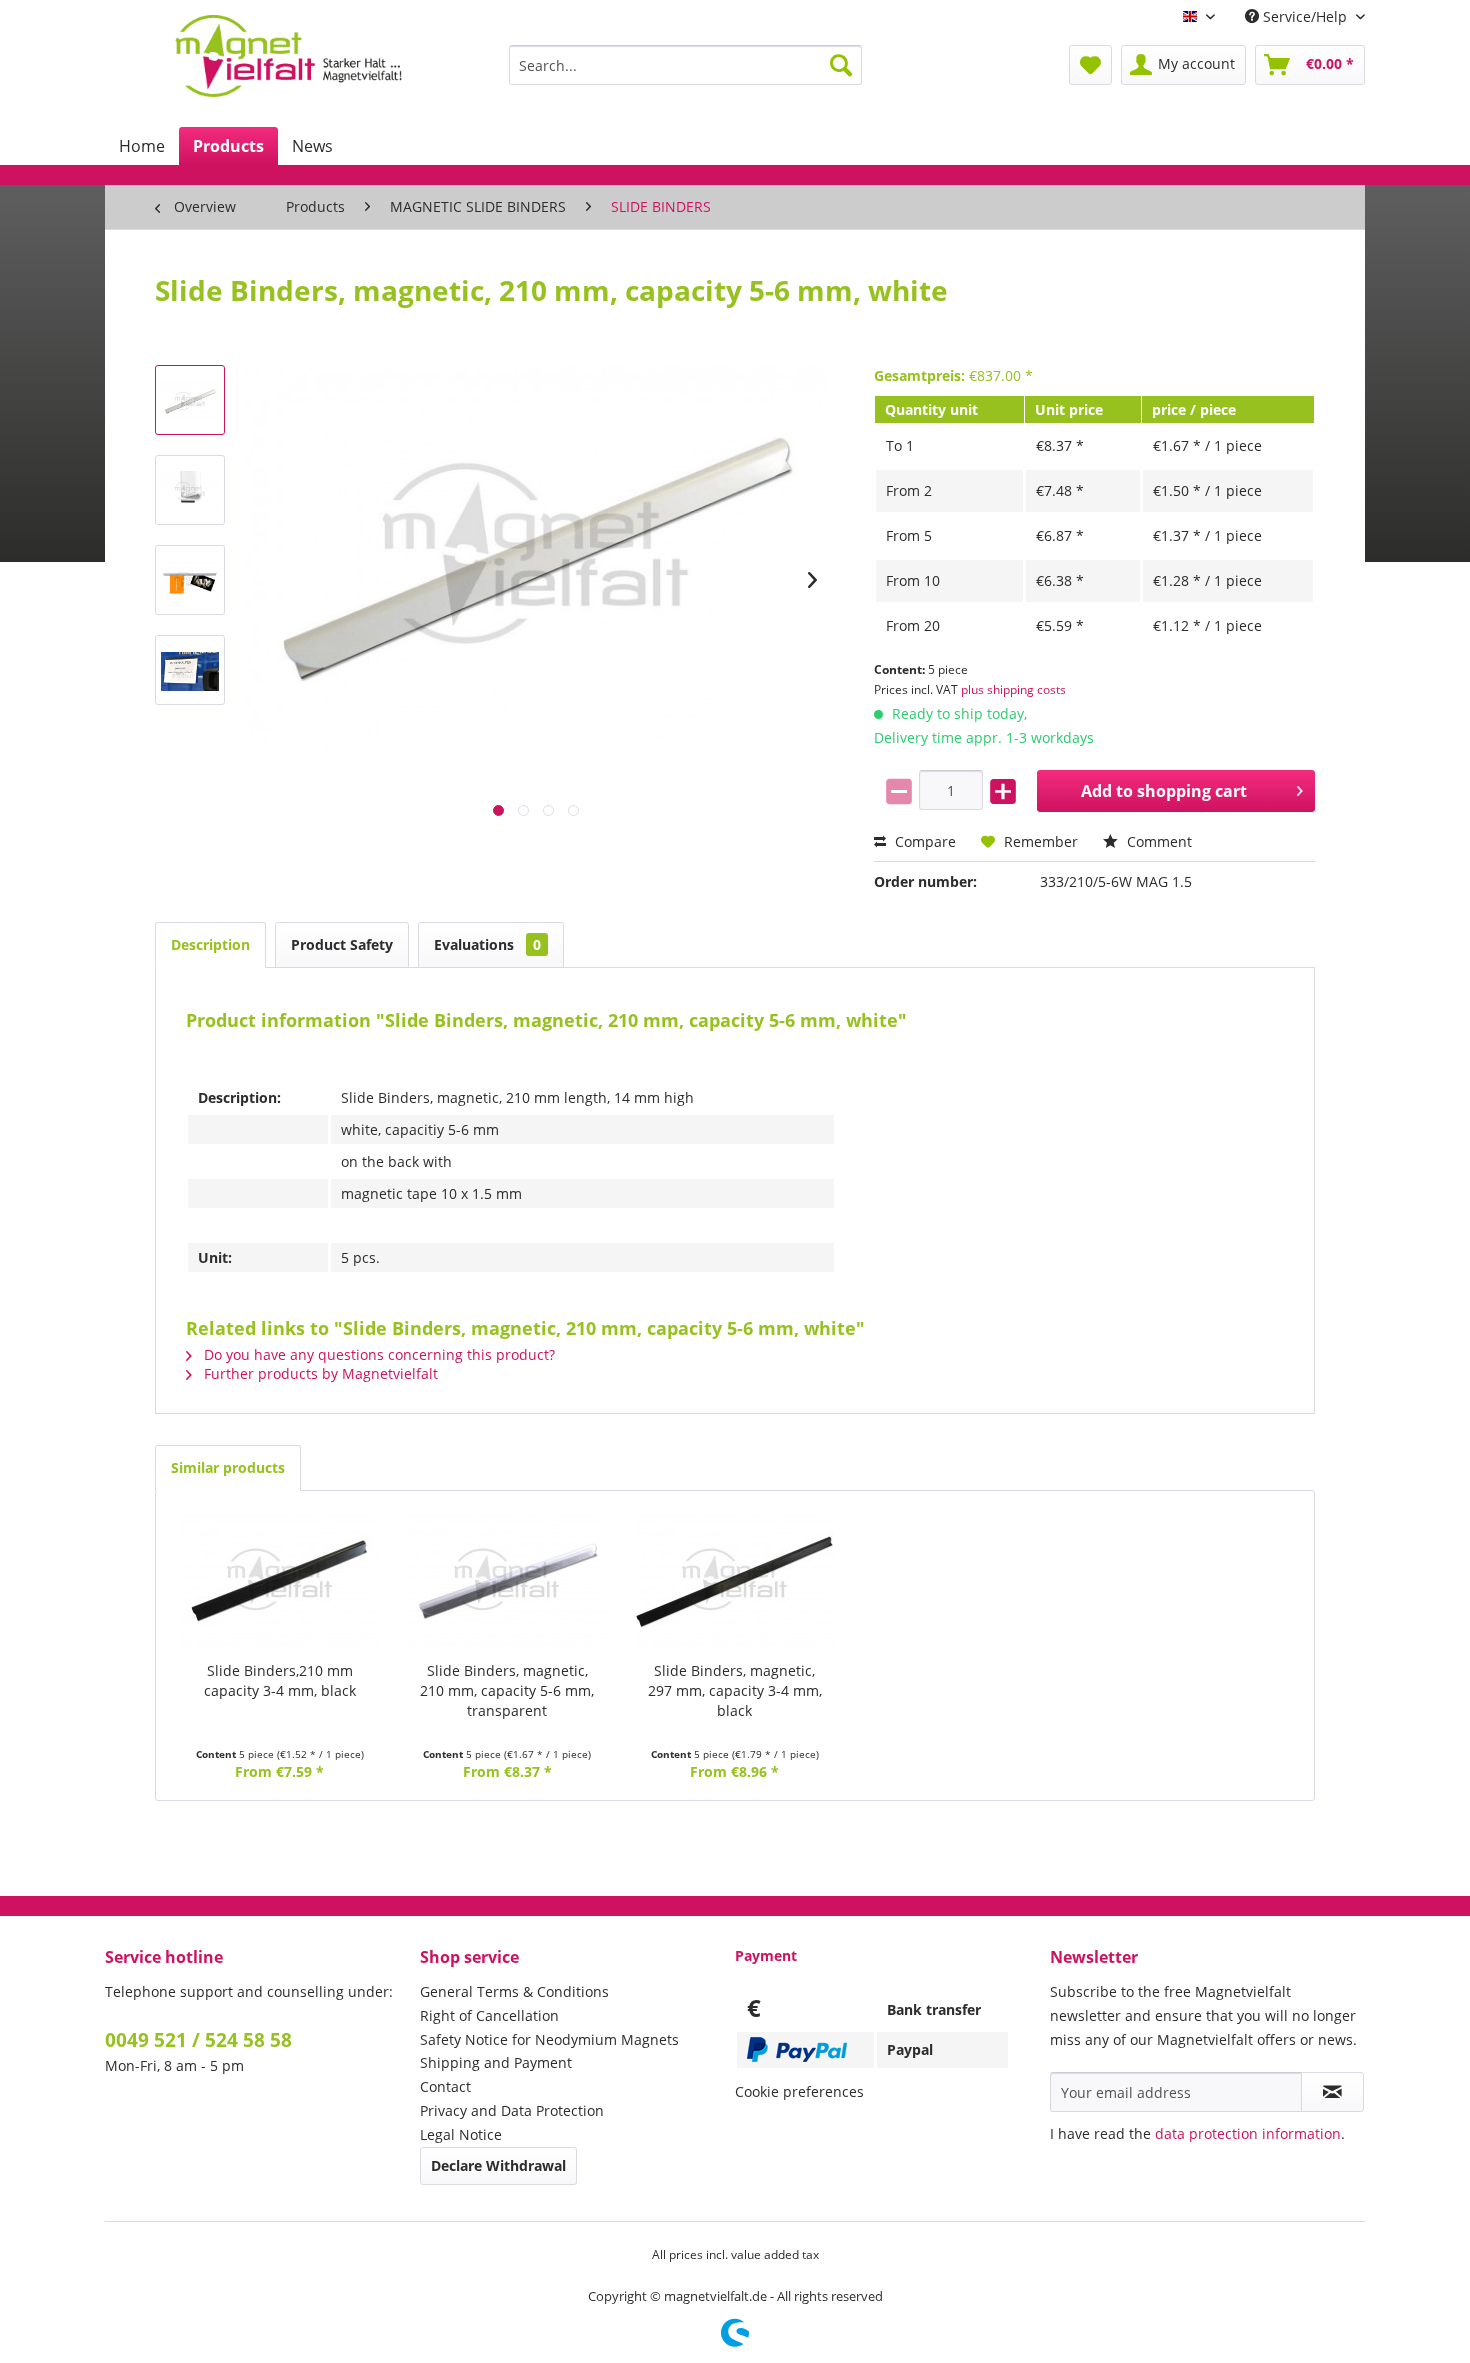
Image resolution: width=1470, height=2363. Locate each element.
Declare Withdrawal (498, 2165)
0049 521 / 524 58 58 (198, 2040)
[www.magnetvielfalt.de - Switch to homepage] (288, 56)
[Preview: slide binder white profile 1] (190, 490)
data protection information (1248, 2133)
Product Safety (342, 944)
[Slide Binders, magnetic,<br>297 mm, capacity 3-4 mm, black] (735, 1581)
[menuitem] (685, 65)
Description (210, 944)
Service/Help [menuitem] (1305, 16)
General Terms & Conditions (514, 1991)
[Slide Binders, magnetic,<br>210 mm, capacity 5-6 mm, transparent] (508, 1581)
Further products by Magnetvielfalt (319, 1373)
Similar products (228, 1467)
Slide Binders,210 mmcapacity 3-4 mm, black (280, 1680)
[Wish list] (1090, 65)
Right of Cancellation (489, 2015)
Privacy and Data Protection (512, 2110)
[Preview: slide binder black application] (190, 670)
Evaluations (487, 944)
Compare (923, 841)
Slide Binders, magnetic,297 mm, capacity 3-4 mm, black (735, 1690)
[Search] (841, 65)
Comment (1157, 841)
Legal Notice (461, 2134)
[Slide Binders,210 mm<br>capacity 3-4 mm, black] (280, 1581)
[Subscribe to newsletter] (1332, 2092)
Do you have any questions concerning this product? (377, 1354)
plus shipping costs (1013, 689)
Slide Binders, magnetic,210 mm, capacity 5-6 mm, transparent (507, 1690)
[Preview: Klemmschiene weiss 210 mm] (190, 400)
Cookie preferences (799, 2091)
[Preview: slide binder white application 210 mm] (190, 580)
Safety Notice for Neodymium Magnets (549, 2039)
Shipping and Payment (496, 2062)
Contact (445, 2086)
